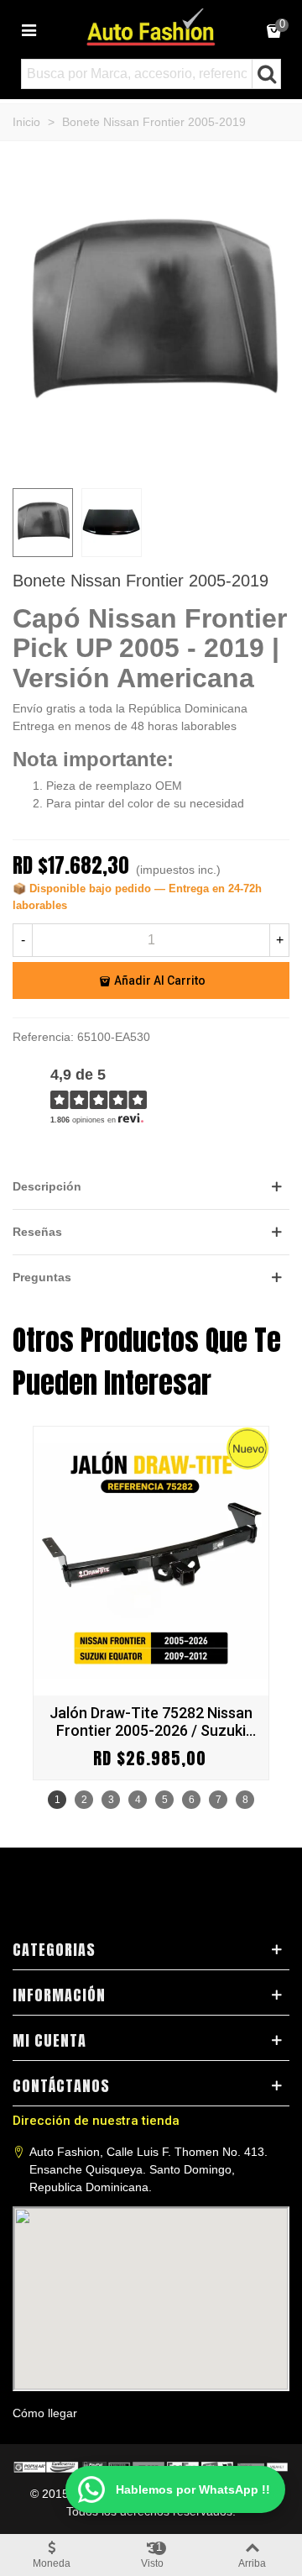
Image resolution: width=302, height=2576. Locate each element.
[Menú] (29, 29)
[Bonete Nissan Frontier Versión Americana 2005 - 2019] (151, 465)
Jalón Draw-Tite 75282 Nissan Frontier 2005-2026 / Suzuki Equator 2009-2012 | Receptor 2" (151, 1722)
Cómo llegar (45, 2413)
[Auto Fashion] (151, 27)
